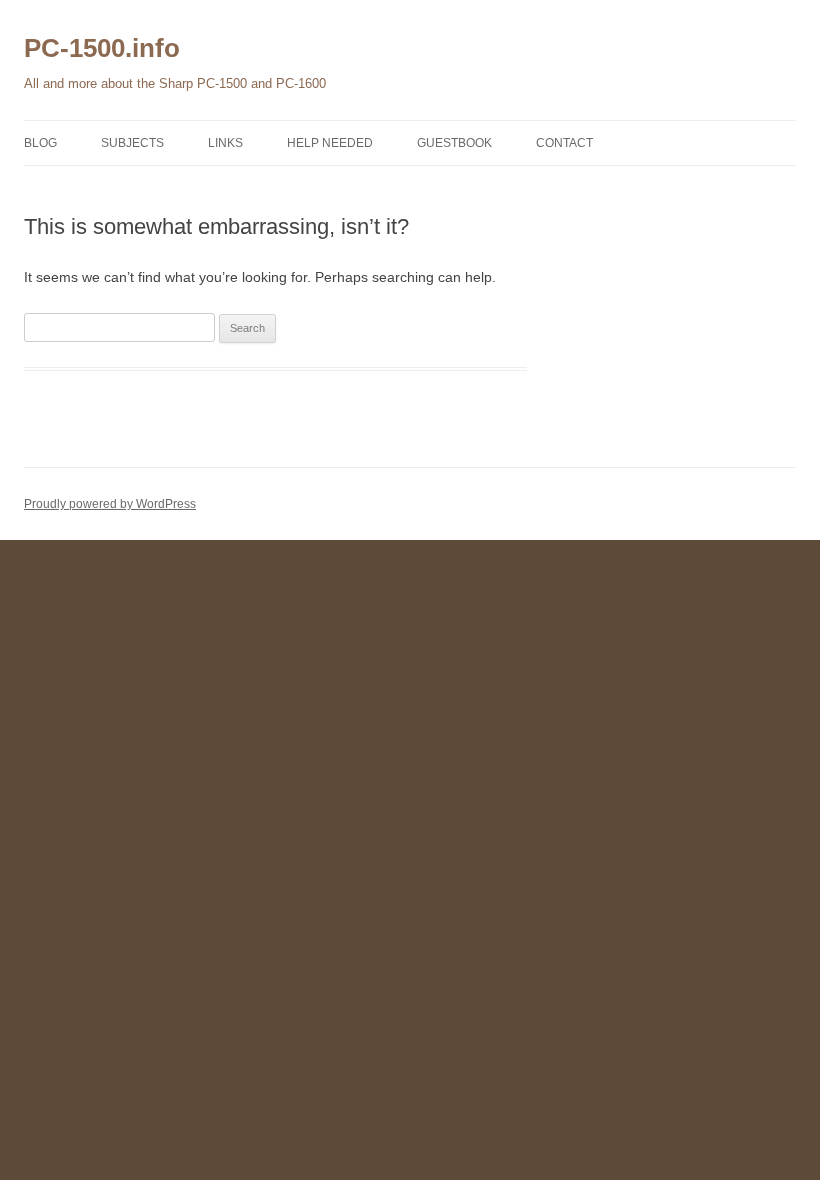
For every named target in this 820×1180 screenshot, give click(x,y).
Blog (40, 143)
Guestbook (454, 143)
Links (225, 143)
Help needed (330, 143)
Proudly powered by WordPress (110, 504)
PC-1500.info (102, 48)
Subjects (132, 143)
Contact (564, 143)
